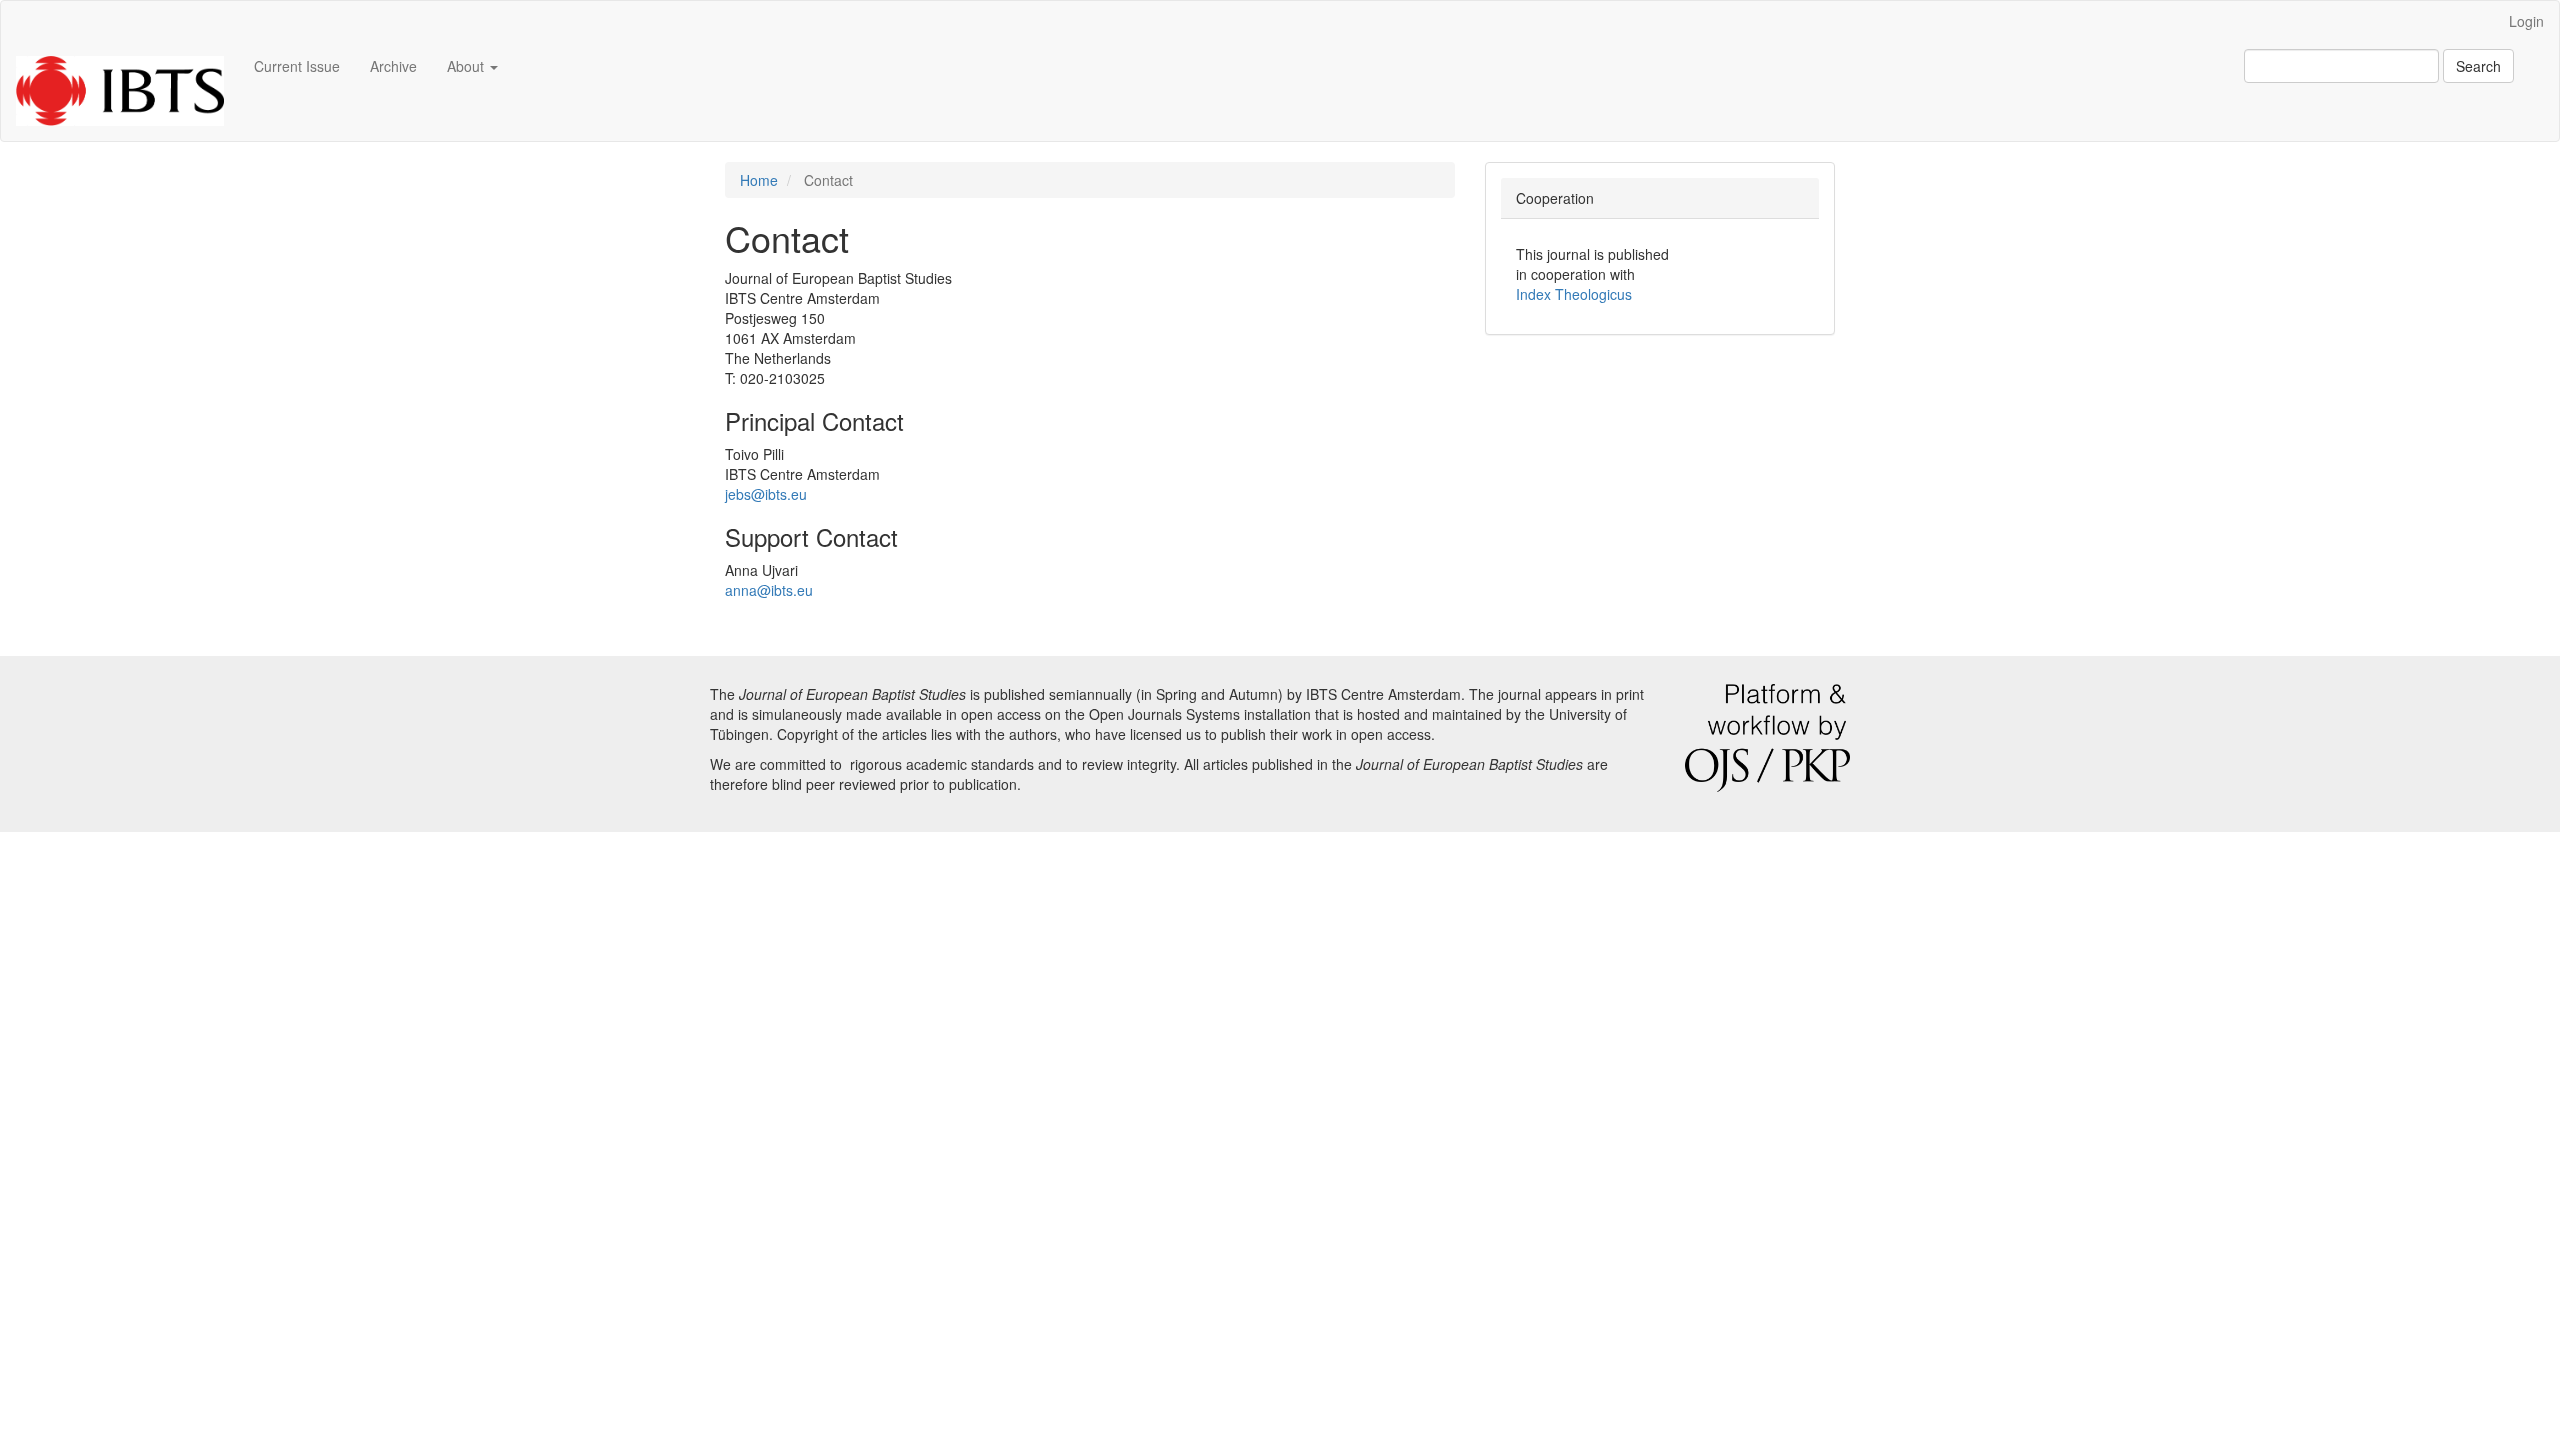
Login (2526, 21)
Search (2478, 66)
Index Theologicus (1574, 294)
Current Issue (297, 66)
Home (759, 180)
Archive (393, 66)
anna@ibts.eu (769, 590)
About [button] (467, 66)
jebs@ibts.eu (766, 494)
